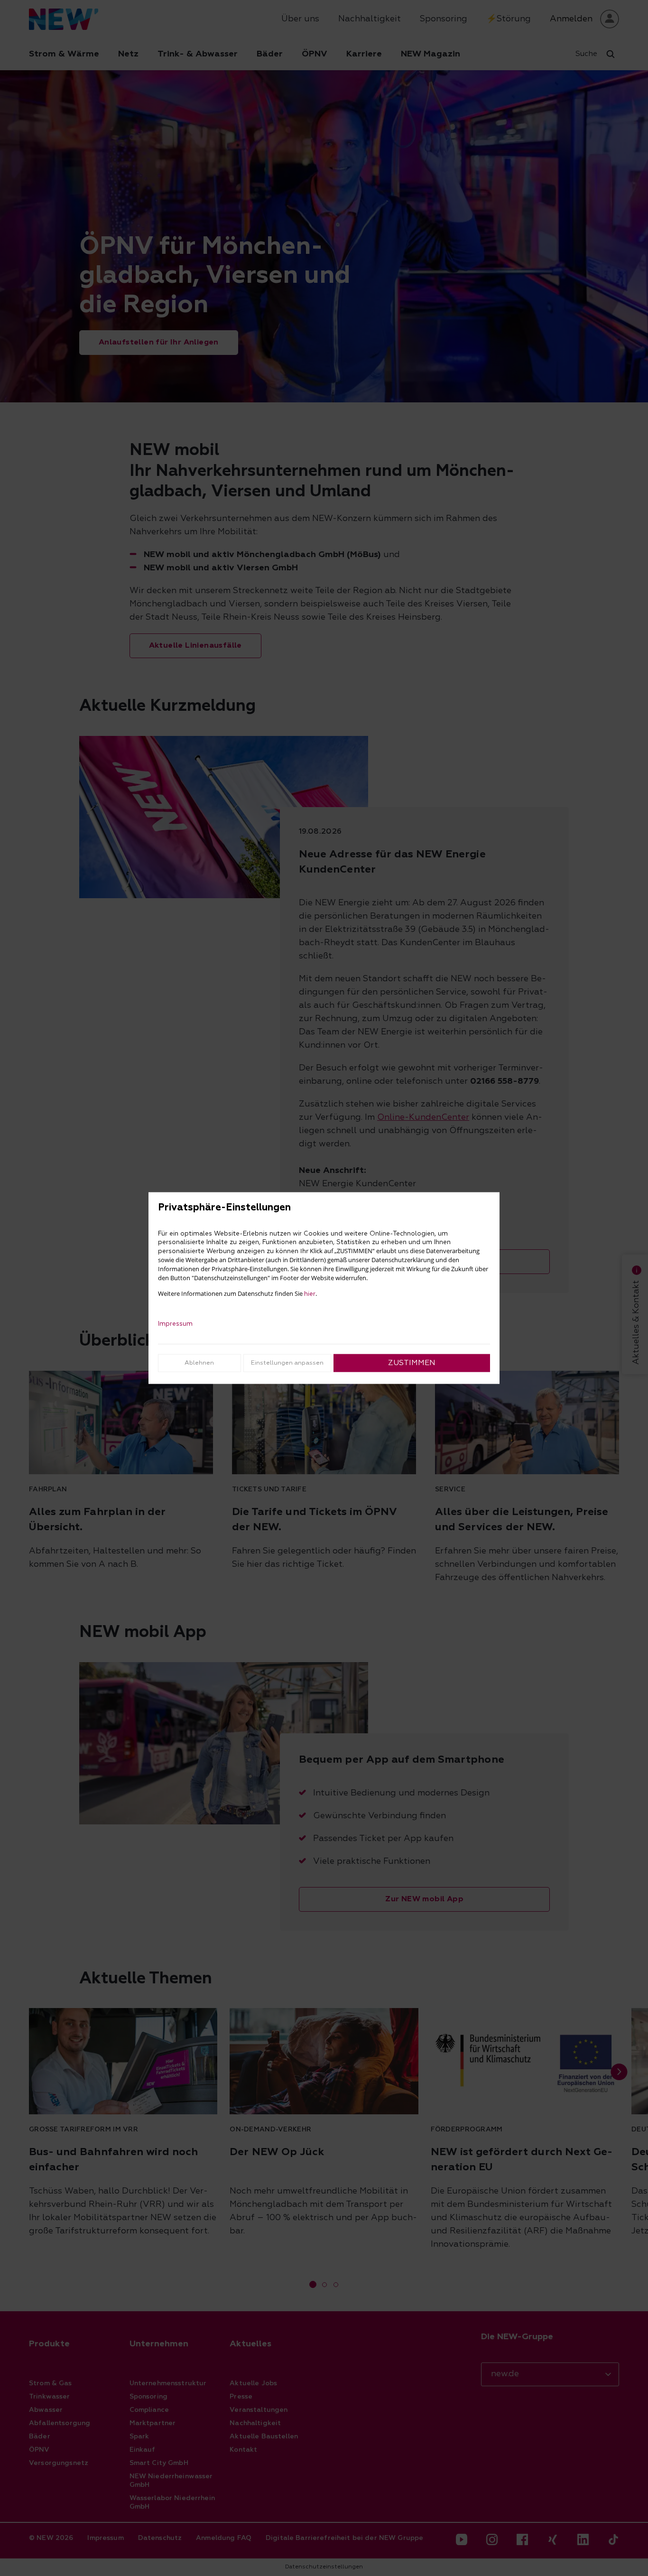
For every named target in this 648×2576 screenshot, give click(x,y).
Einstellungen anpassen (287, 1362)
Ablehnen (199, 1362)
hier (310, 1293)
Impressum (175, 1323)
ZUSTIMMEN (412, 1363)
